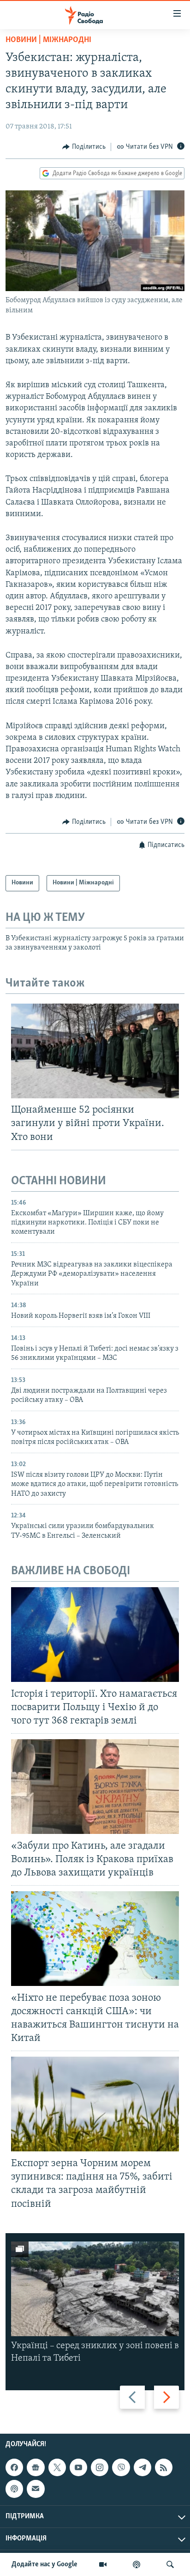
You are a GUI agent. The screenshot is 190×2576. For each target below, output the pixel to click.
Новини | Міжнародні (48, 40)
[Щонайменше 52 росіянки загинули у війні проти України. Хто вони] (95, 1051)
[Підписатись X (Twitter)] (57, 2467)
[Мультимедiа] (103, 2564)
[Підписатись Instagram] (100, 2467)
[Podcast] (14, 2489)
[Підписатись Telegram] (142, 2467)
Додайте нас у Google (45, 2564)
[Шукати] (170, 2564)
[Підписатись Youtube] (78, 2467)
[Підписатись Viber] (121, 2467)
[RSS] (164, 2467)
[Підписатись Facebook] (14, 2467)
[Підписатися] (36, 2489)
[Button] (84, 147)
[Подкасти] (137, 2564)
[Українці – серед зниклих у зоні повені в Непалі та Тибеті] (95, 2289)
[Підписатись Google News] (36, 2467)
